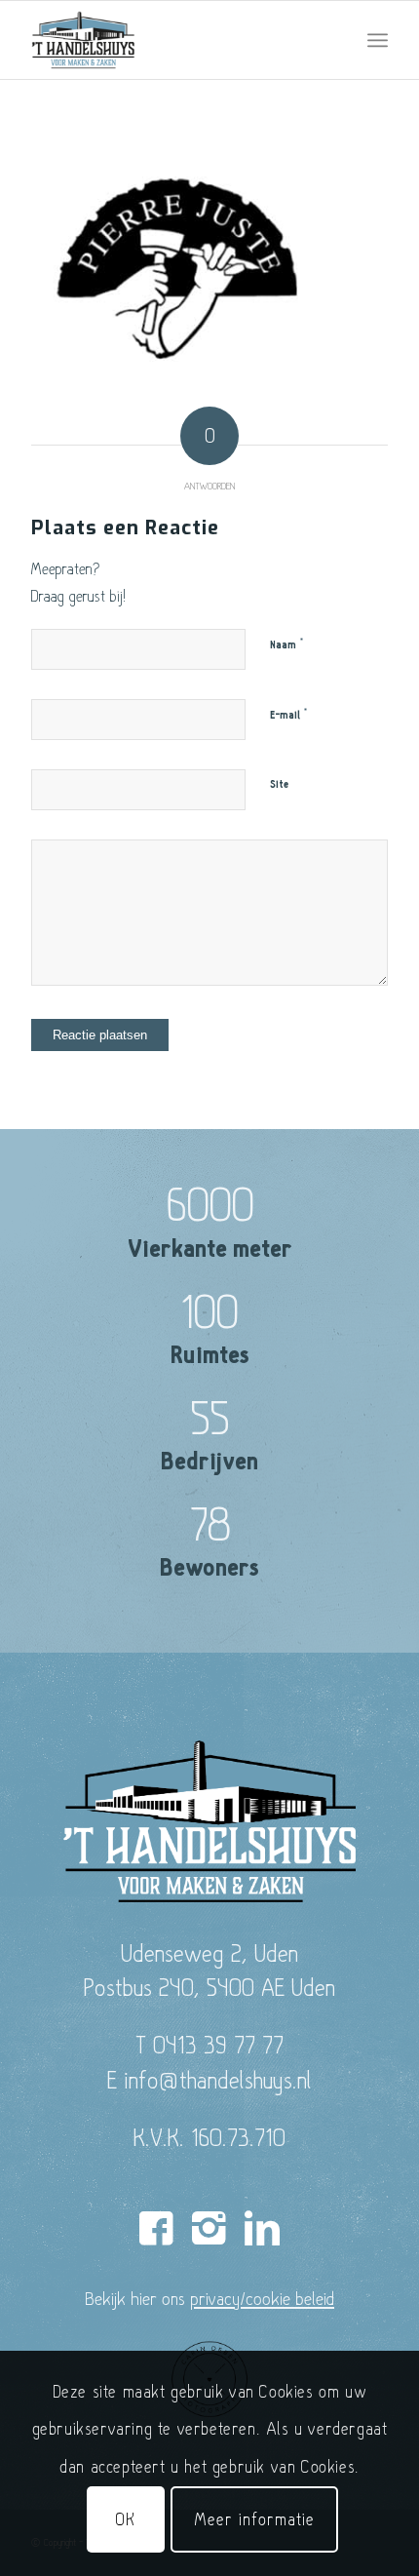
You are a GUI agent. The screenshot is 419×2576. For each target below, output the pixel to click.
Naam (287, 644)
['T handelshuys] (173, 40)
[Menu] (378, 40)
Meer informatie (254, 2519)
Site (279, 784)
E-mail (289, 715)
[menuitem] (378, 40)
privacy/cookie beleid (262, 2298)
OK (126, 2519)
